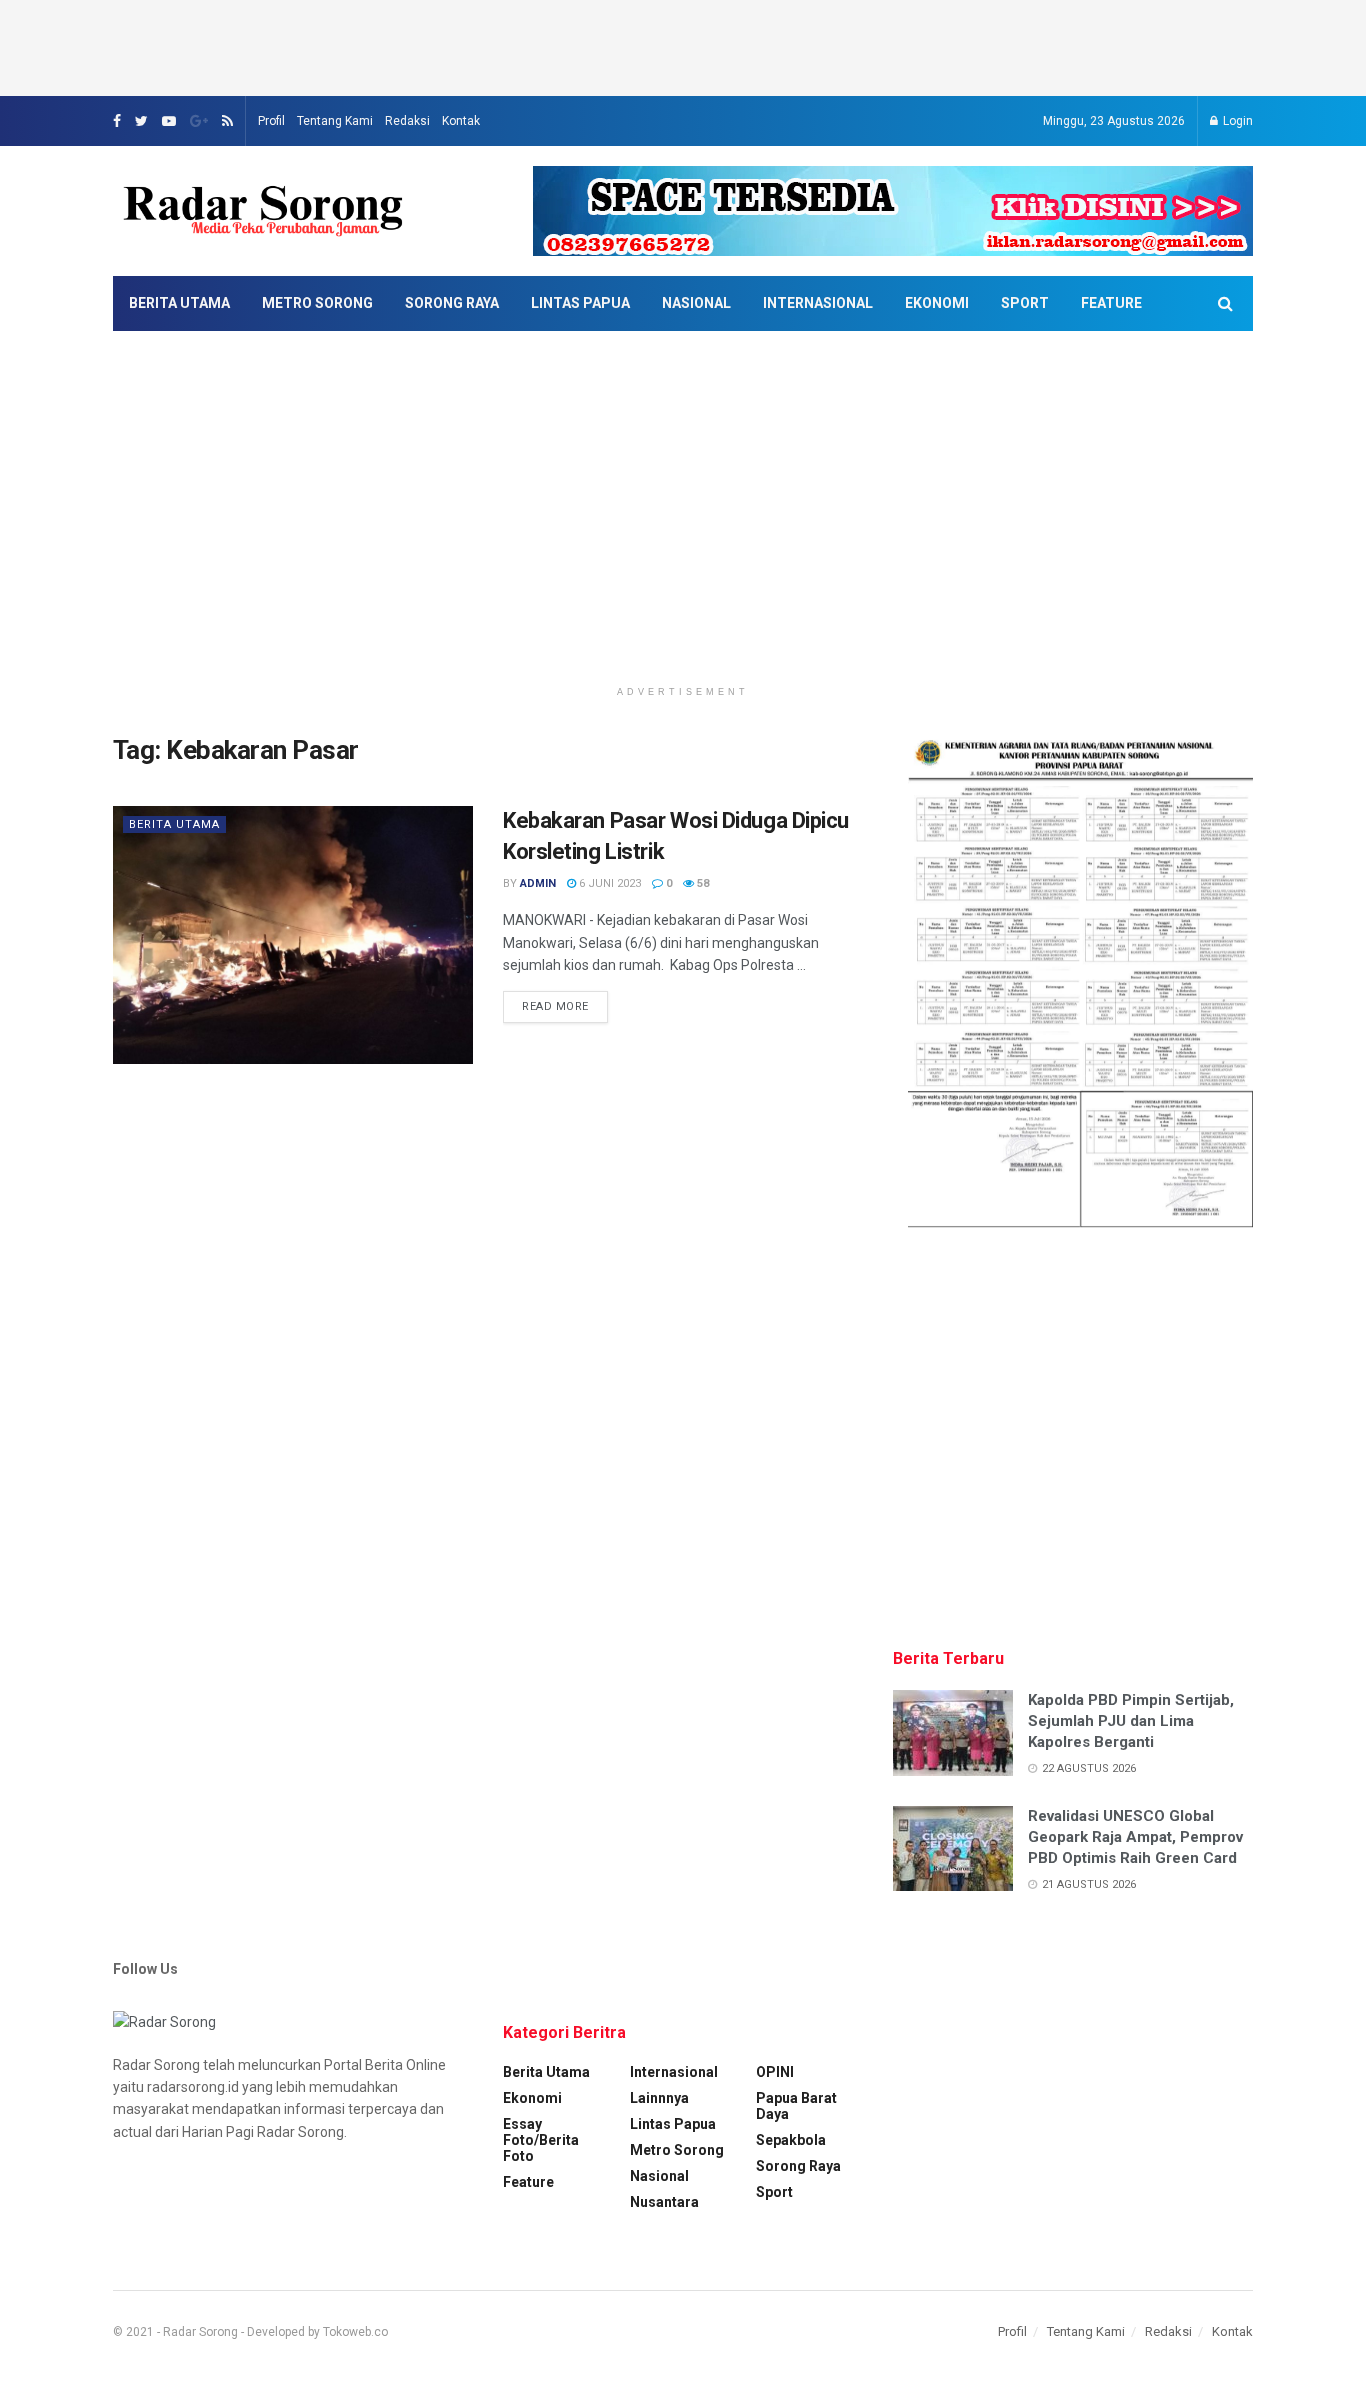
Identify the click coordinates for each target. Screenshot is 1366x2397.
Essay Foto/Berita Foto (541, 2140)
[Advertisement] (683, 45)
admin (538, 883)
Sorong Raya (452, 303)
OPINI (775, 2072)
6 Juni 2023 (608, 883)
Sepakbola (791, 2140)
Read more (555, 1006)
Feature (1111, 303)
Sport (1025, 303)
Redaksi (407, 121)
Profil (271, 121)
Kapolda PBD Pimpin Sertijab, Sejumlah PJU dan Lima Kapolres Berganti (1131, 1721)
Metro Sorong (317, 303)
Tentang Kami (335, 121)
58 (701, 883)
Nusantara (664, 2202)
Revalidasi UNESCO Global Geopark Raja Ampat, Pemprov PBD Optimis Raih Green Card (1135, 1837)
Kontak (461, 121)
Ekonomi (937, 303)
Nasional (696, 303)
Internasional (818, 303)
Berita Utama (179, 303)
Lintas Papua (580, 303)
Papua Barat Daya (796, 2106)
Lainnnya (659, 2098)
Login (1236, 121)
